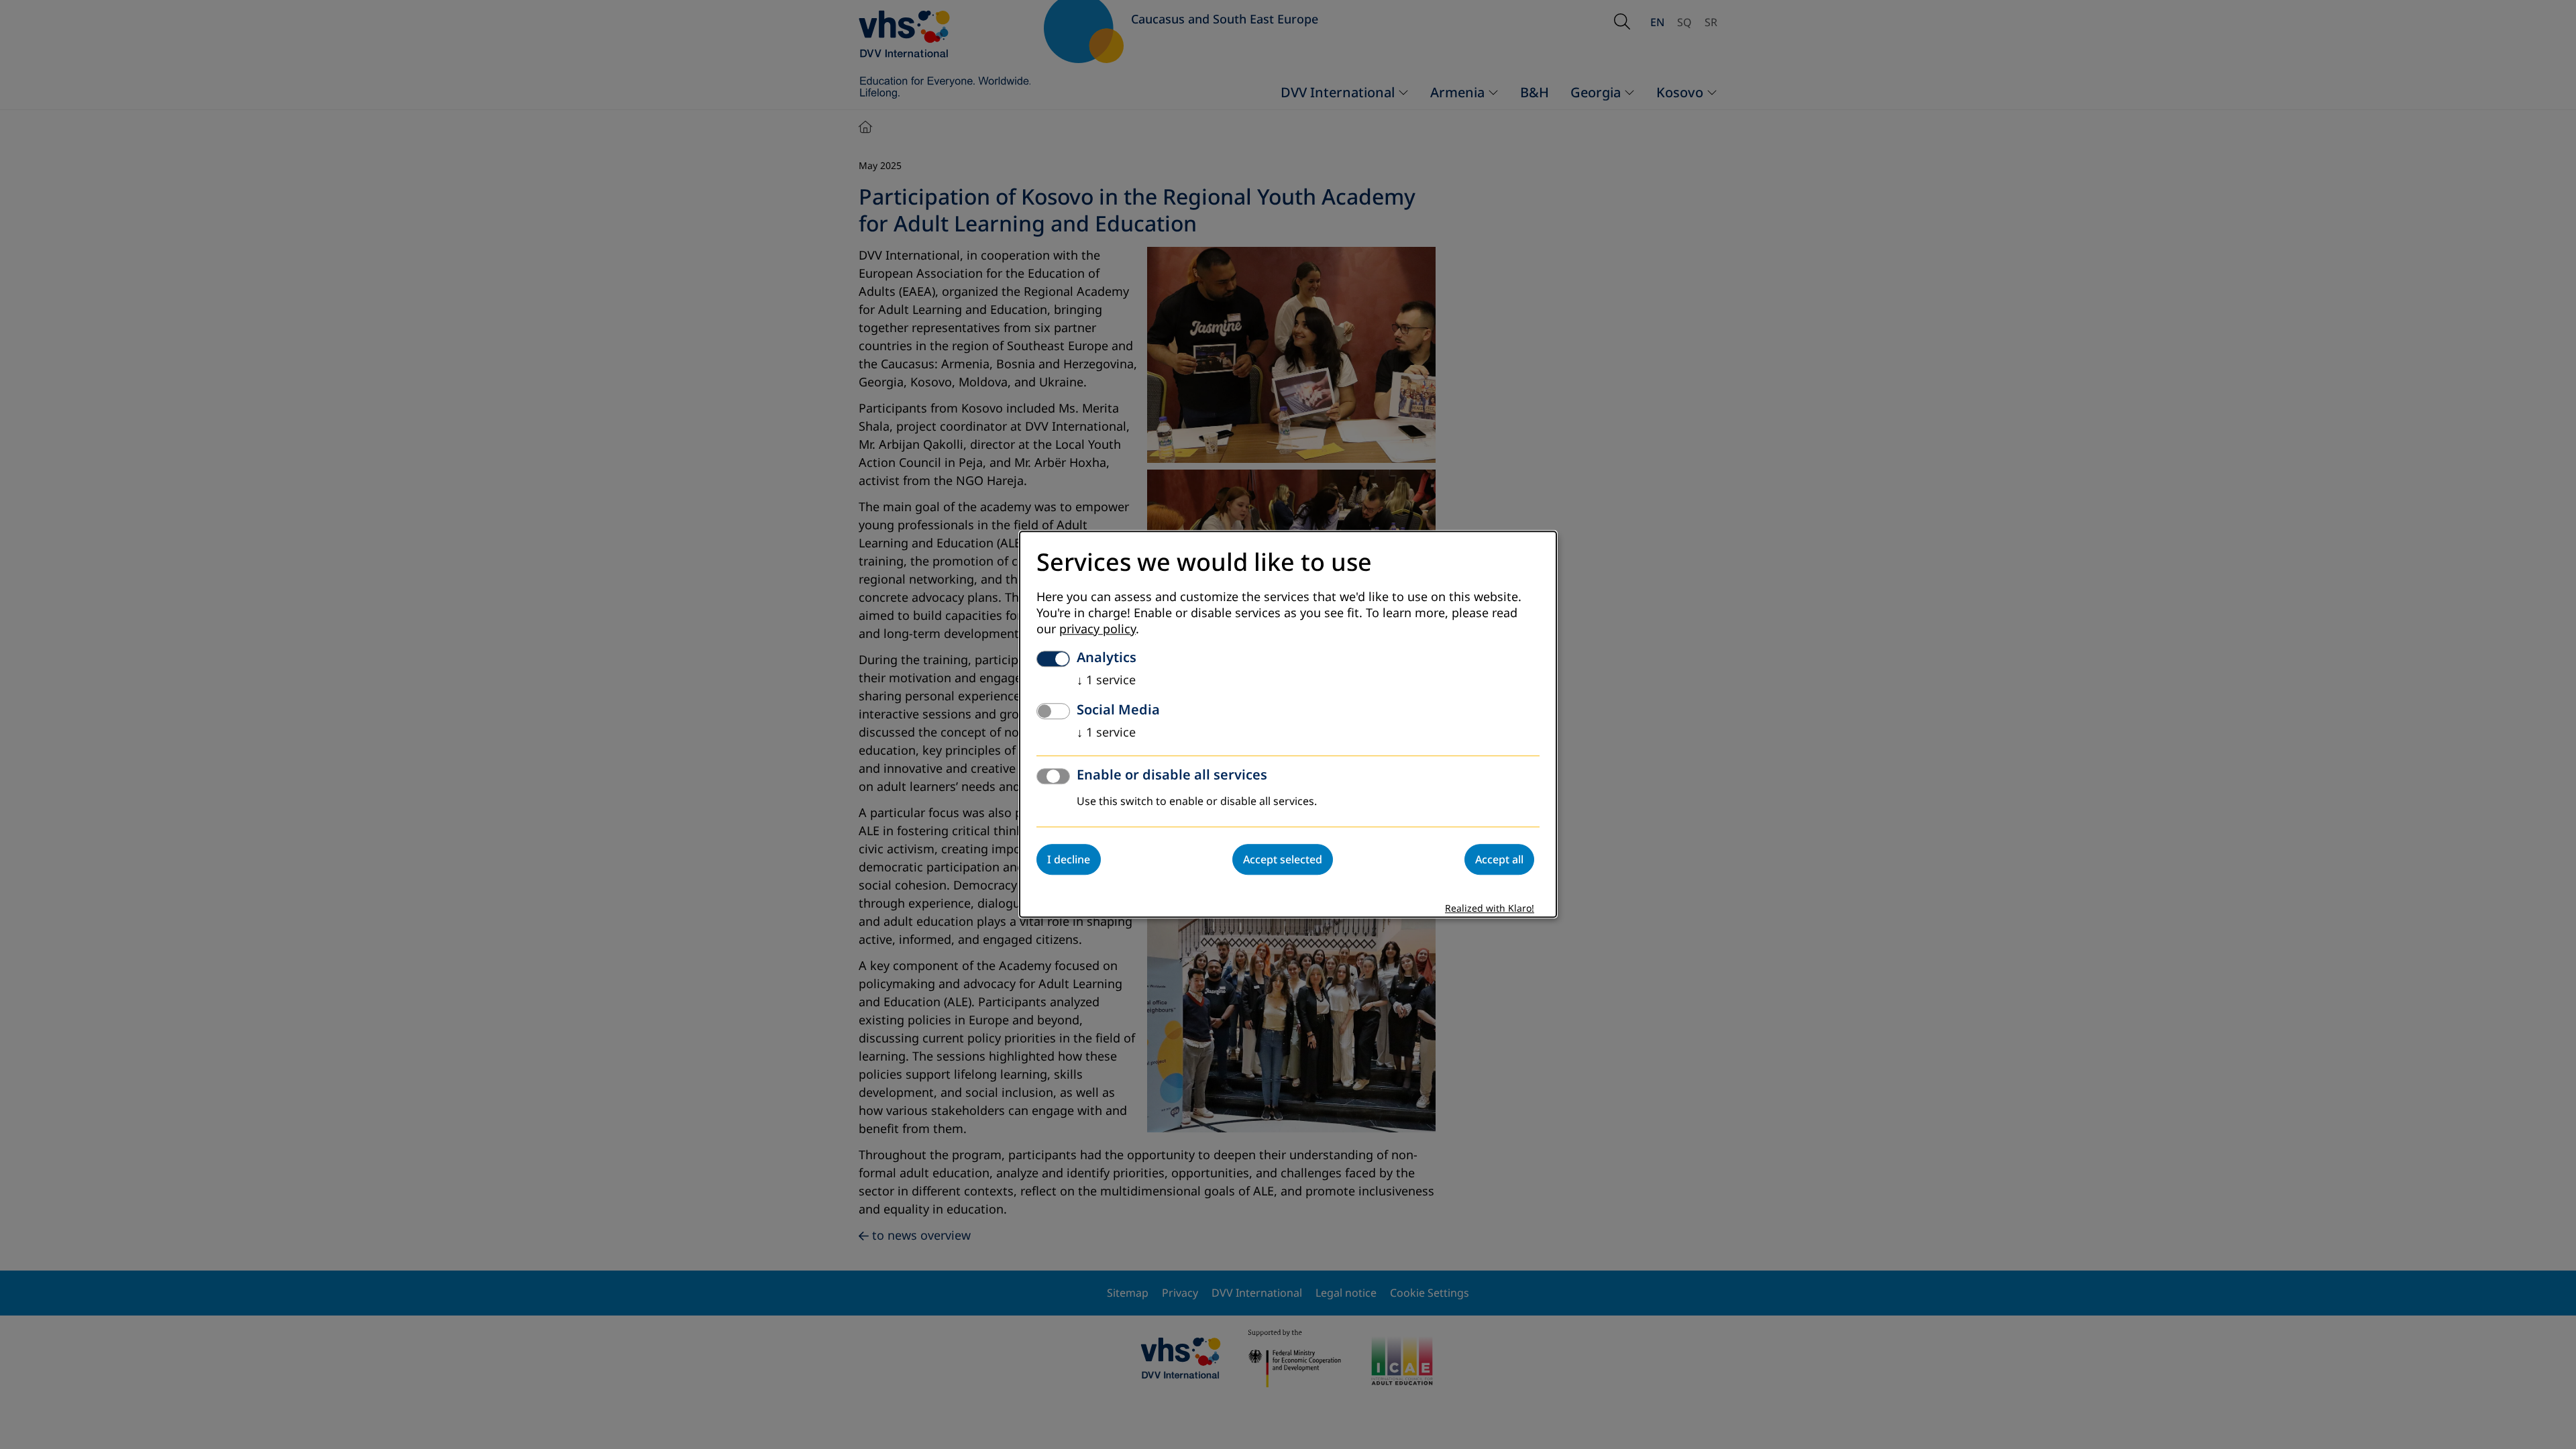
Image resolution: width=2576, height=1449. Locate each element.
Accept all (1499, 860)
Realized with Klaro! (1490, 909)
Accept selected (1283, 860)
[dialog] (1288, 724)
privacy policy (1097, 630)
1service (1106, 681)
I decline (1069, 860)
